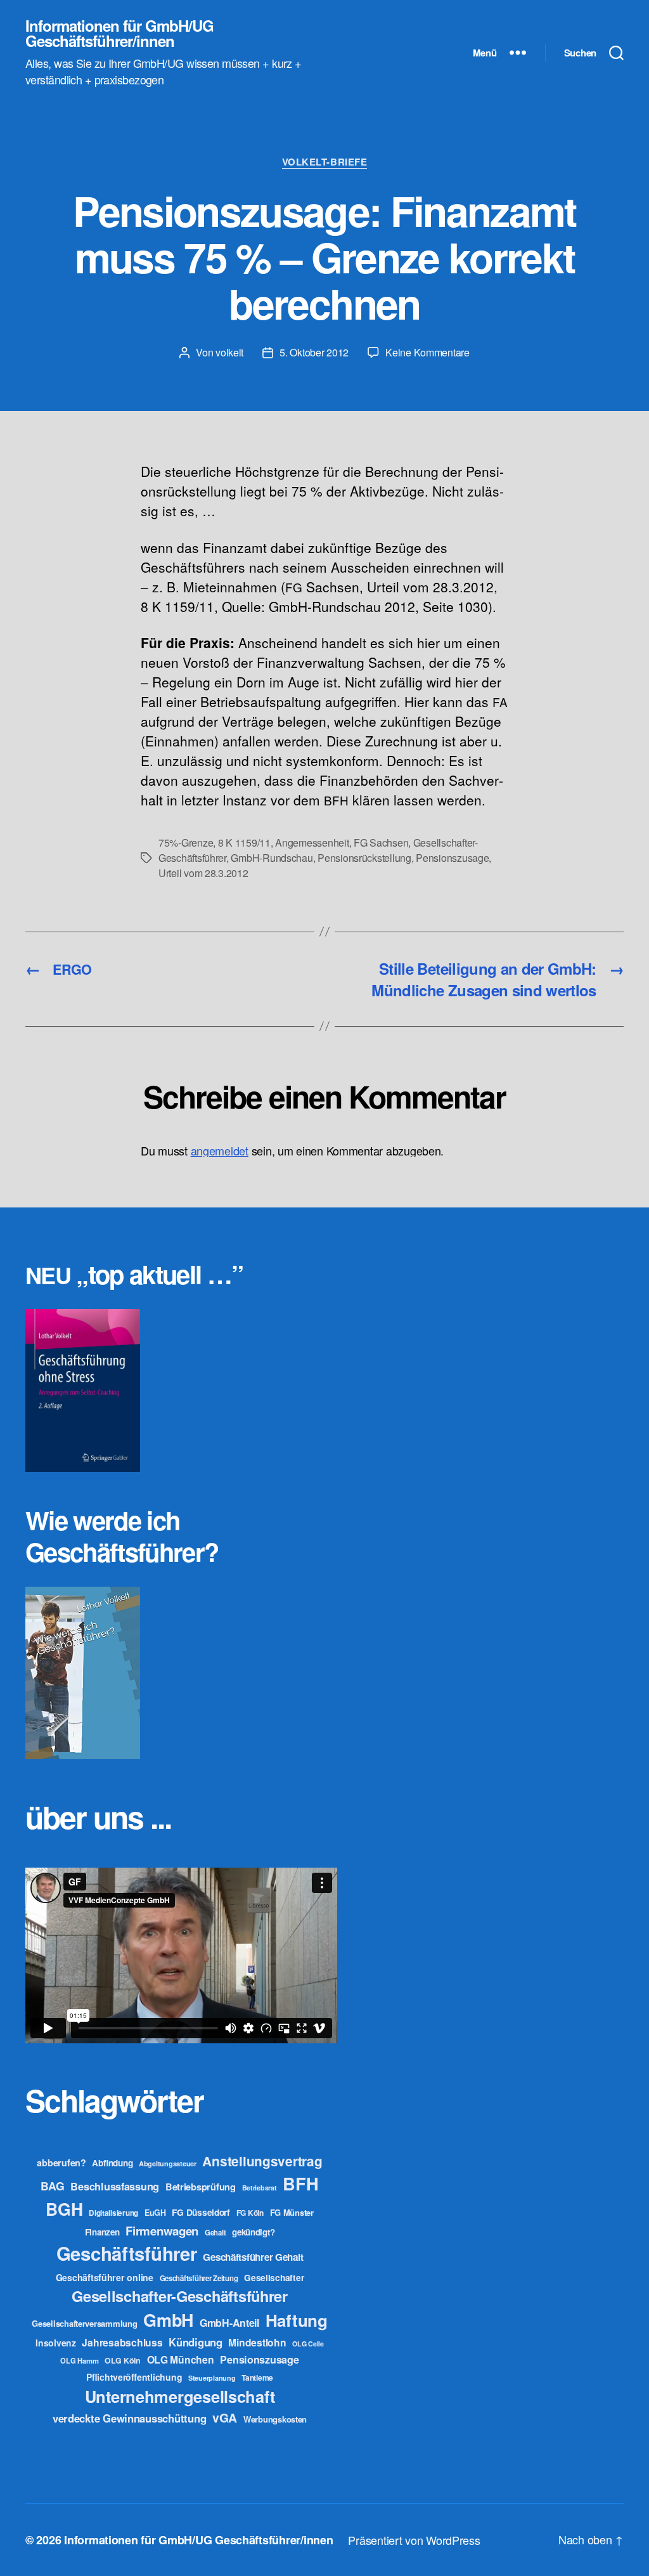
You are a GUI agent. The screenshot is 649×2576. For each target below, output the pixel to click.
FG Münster (292, 2212)
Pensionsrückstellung (364, 858)
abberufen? (61, 2163)
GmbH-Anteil (229, 2323)
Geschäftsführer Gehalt (253, 2257)
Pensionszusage (452, 858)
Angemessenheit (312, 842)
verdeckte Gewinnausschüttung (129, 2418)
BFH (300, 2183)
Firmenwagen (162, 2231)
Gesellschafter (274, 2277)
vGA (225, 2417)
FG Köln (250, 2213)
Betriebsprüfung (201, 2187)
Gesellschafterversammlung (84, 2323)
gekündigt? (253, 2232)
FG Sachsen (381, 842)
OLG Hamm (79, 2360)
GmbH (168, 2320)
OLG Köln (123, 2360)
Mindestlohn (257, 2342)
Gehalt (215, 2232)
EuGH (155, 2213)
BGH (64, 2209)
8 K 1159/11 (244, 842)
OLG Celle (308, 2344)
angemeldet (220, 1150)
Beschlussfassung (115, 2186)
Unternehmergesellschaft (180, 2396)
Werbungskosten (275, 2419)
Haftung (297, 2320)
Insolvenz (56, 2343)
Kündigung (196, 2342)
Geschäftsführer (127, 2253)
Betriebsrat (260, 2188)
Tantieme (257, 2378)
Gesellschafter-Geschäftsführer (180, 2296)
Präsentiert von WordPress (414, 2540)
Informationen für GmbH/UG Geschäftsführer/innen (119, 33)
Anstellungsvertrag (262, 2161)
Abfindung (112, 2163)
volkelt (229, 352)
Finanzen (102, 2232)
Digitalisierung (113, 2213)
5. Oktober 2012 (314, 352)
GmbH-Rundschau (272, 858)
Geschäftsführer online (105, 2277)
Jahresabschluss (122, 2342)
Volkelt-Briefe (325, 162)
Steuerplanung (212, 2378)
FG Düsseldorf (201, 2212)
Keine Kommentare (427, 352)
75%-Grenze (186, 842)
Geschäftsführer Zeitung (199, 2278)
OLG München (181, 2359)
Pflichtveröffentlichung (134, 2377)
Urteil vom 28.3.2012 (203, 873)
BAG (52, 2186)
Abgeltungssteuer (168, 2163)
